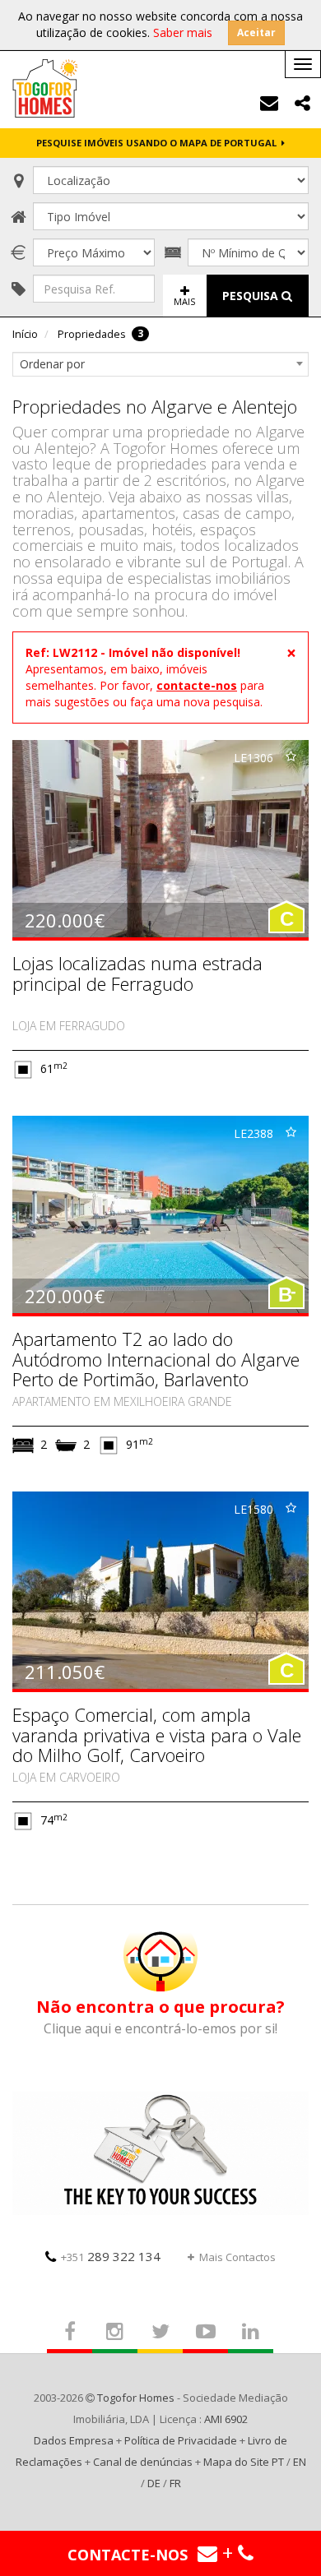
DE (154, 2483)
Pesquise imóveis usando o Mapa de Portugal (159, 143)
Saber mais (183, 32)
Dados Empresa (74, 2440)
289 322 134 (111, 2256)
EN (300, 2462)
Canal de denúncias (143, 2462)
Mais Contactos (237, 2257)
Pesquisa (252, 296)
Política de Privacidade (181, 2440)
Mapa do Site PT (244, 2462)
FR (175, 2483)
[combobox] (160, 364)
